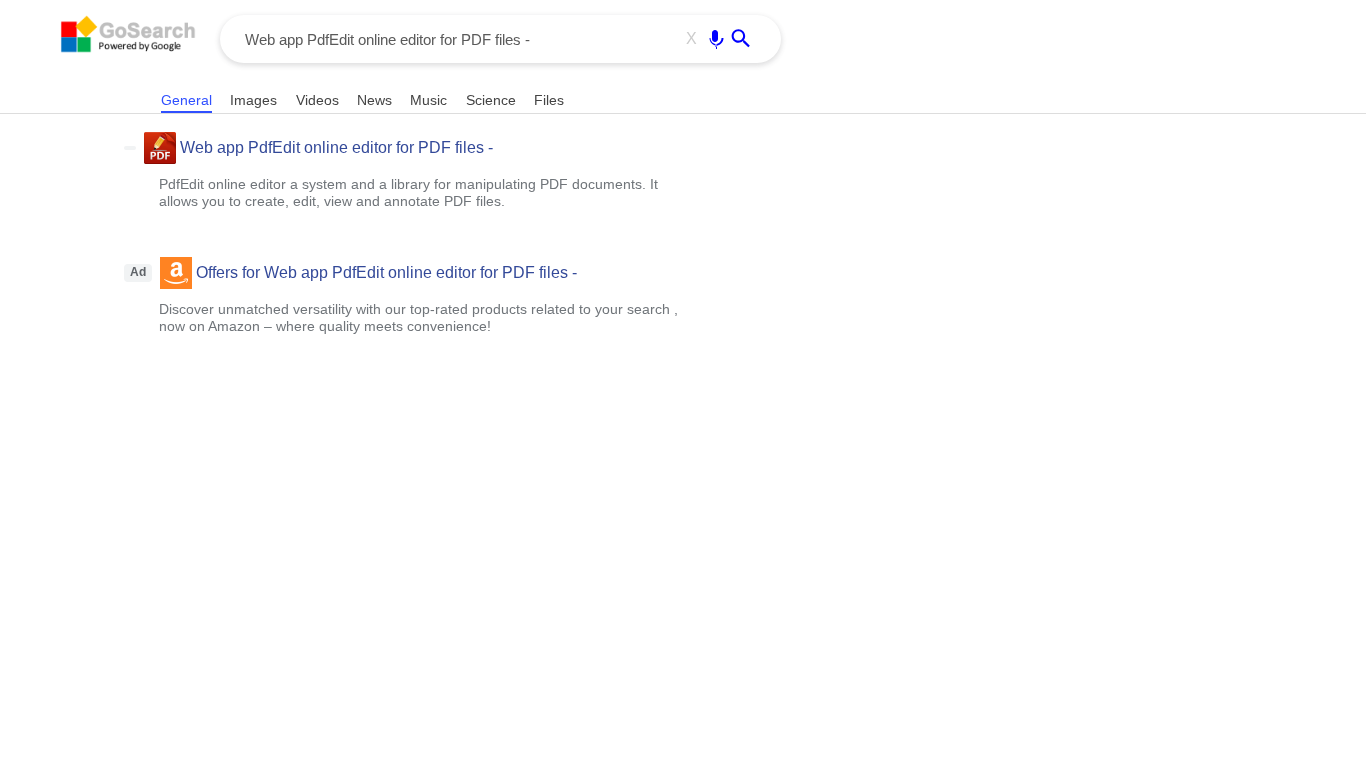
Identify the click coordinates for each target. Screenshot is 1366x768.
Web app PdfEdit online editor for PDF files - (336, 147)
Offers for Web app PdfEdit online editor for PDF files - (386, 272)
